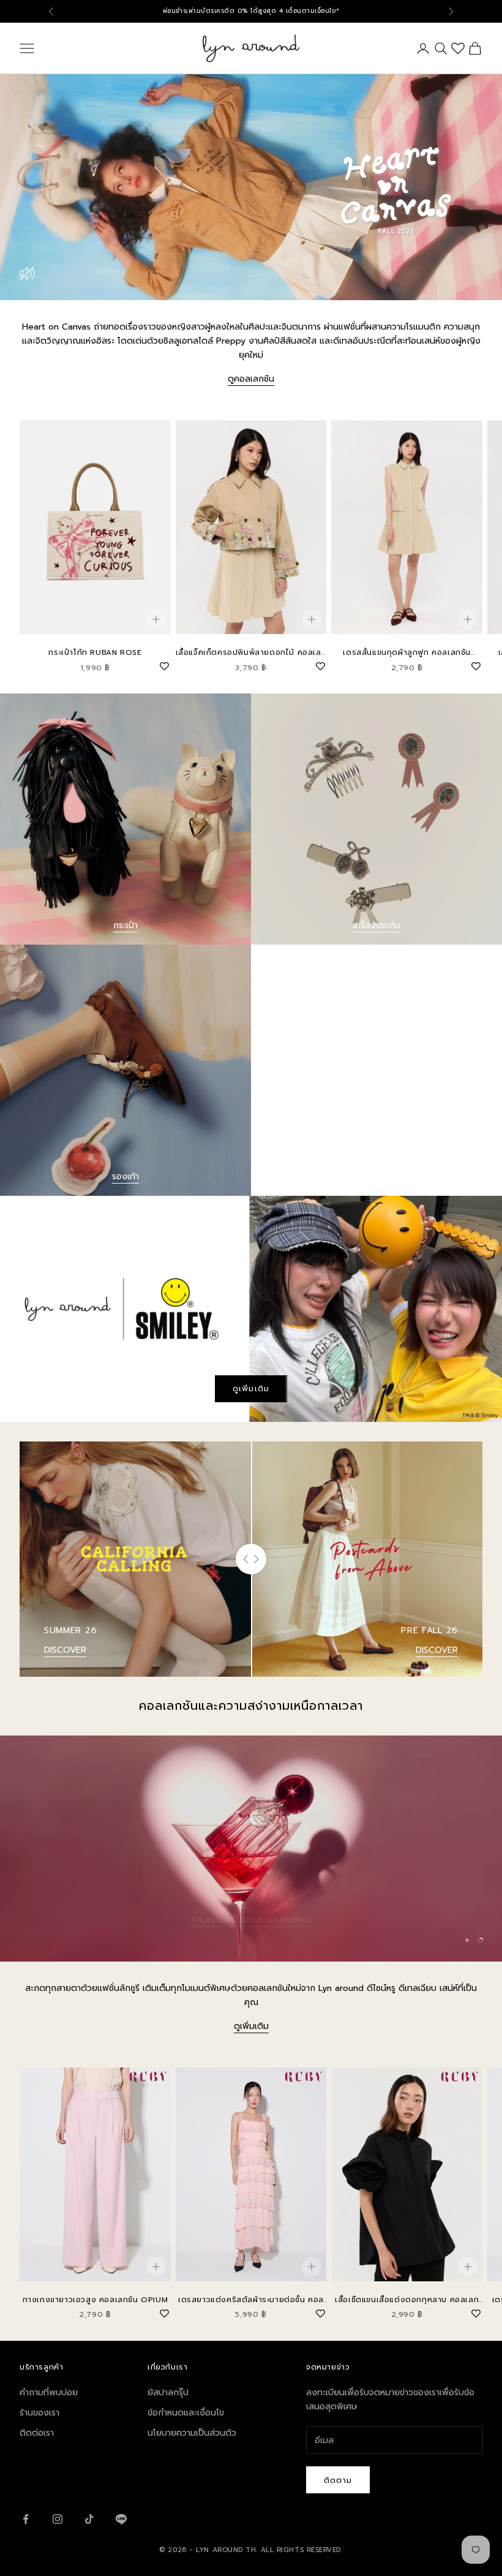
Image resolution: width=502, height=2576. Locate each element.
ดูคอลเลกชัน (251, 379)
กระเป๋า (125, 925)
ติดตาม (338, 2480)
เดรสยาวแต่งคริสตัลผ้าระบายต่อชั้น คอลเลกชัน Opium (251, 2300)
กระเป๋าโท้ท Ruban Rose (95, 652)
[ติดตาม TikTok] (89, 2519)
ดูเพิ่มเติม (251, 1388)
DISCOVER (65, 1650)
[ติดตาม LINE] (121, 2519)
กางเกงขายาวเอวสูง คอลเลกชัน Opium (96, 2300)
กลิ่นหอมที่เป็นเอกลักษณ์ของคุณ (251, 1906)
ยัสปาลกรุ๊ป (168, 2393)
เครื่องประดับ (376, 925)
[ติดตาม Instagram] (58, 2519)
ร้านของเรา (39, 2413)
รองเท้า (125, 1177)
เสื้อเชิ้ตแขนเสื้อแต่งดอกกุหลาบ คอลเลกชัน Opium (407, 2300)
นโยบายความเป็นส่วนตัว (192, 2433)
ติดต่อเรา (37, 2433)
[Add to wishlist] (165, 665)
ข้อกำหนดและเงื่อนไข (186, 2413)
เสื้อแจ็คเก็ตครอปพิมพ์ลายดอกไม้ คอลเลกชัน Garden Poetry (251, 653)
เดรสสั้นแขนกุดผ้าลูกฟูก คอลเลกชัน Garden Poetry (407, 653)
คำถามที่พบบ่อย (49, 2393)
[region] (251, 1849)
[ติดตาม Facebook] (26, 2519)
